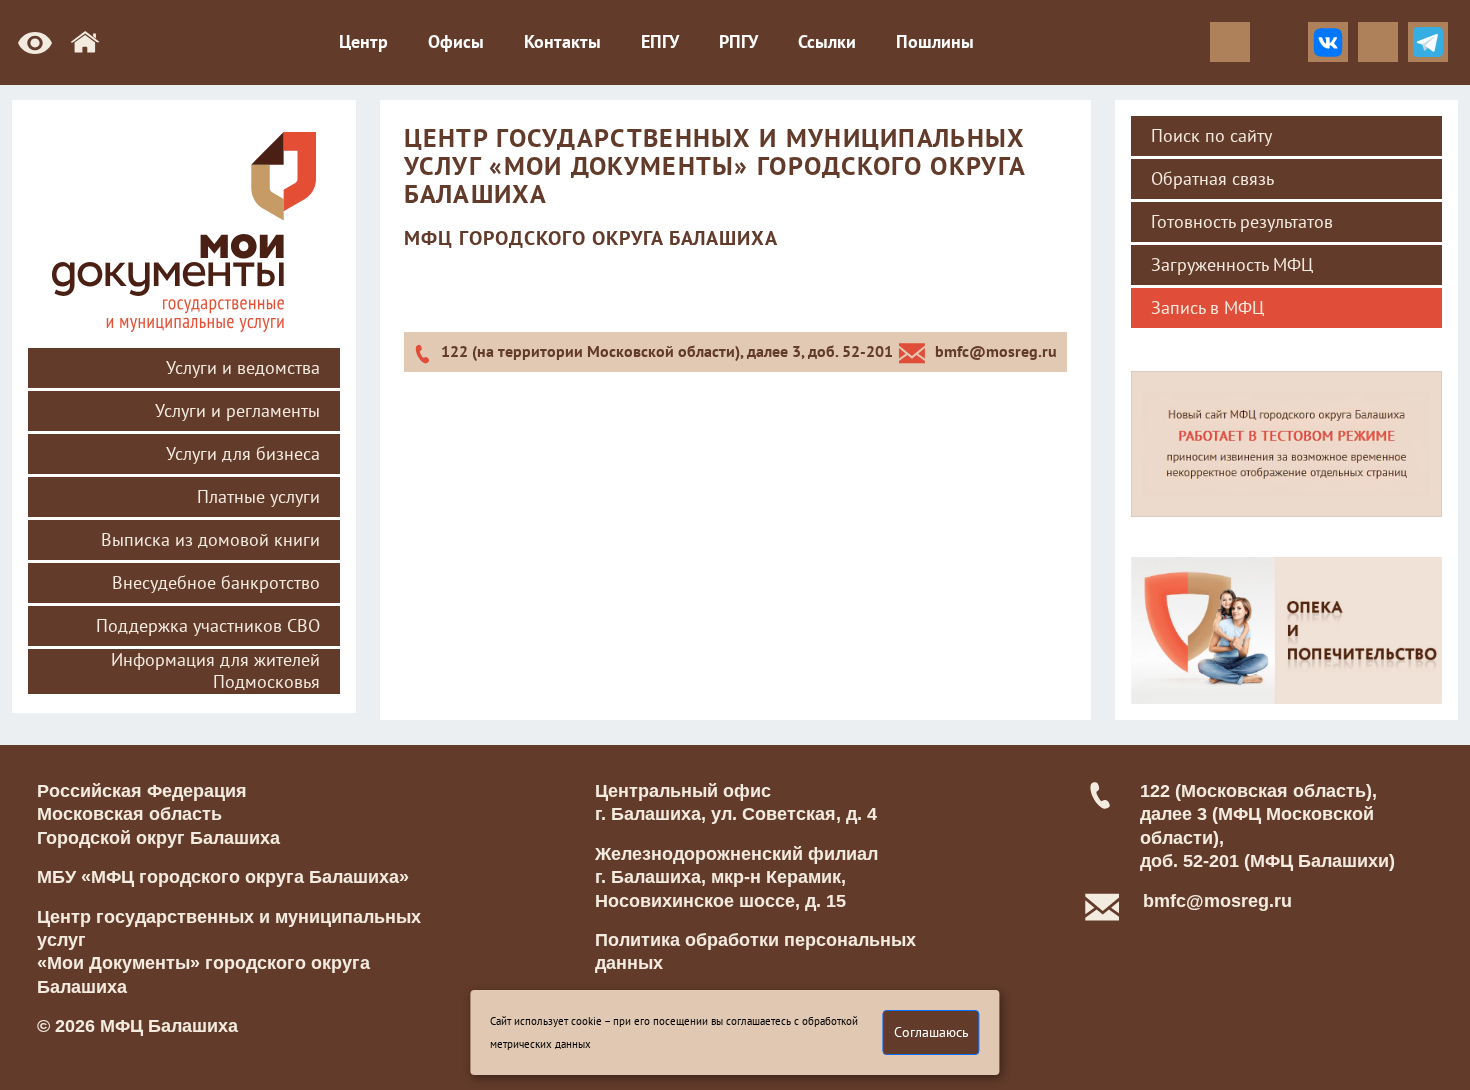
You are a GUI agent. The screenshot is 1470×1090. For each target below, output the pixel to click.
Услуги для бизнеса (243, 454)
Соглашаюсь (931, 1032)
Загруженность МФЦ (1232, 265)
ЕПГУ (660, 41)
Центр (363, 41)
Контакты (562, 41)
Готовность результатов (1242, 222)
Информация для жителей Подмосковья (215, 671)
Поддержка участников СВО (208, 626)
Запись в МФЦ (1207, 308)
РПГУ (738, 41)
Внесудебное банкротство (216, 583)
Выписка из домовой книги (210, 540)
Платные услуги (258, 497)
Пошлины (935, 41)
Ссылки (827, 41)
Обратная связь (1212, 179)
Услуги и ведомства (243, 368)
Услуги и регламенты (237, 411)
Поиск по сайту (1211, 136)
